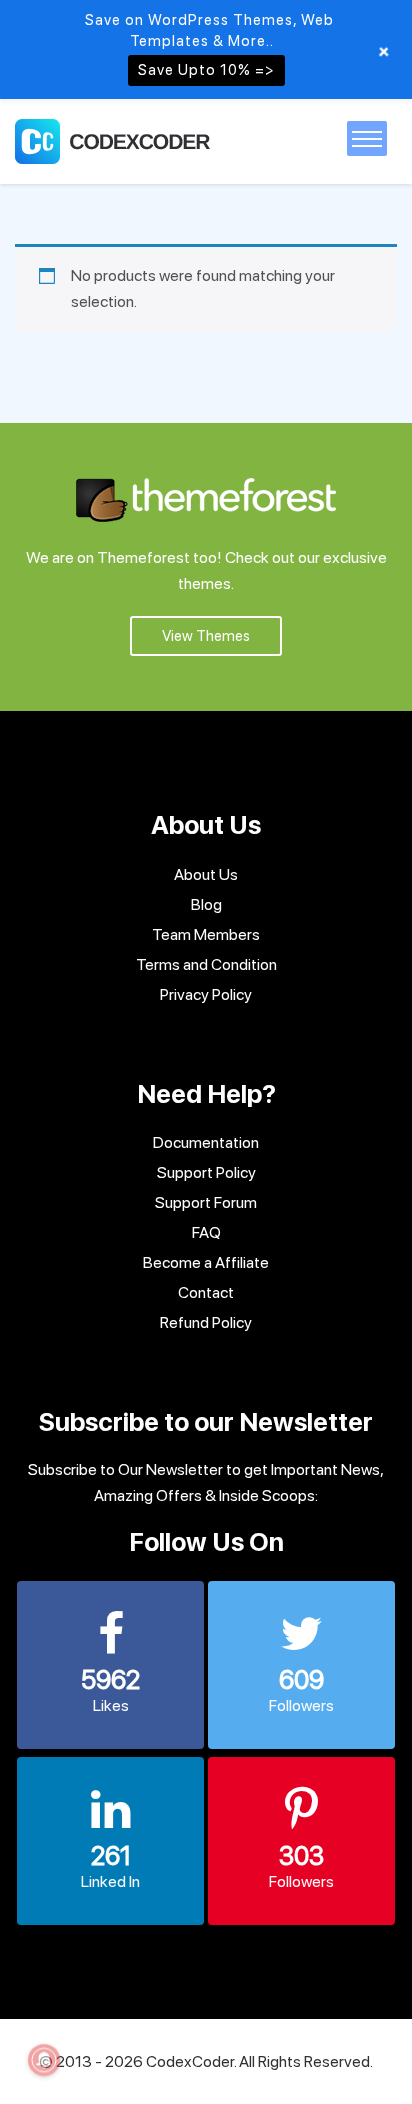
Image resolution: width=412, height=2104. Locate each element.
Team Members (206, 934)
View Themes (206, 636)
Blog (206, 904)
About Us (206, 874)
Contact (206, 1292)
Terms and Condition (206, 964)
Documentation (206, 1142)
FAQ (206, 1232)
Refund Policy (206, 1322)
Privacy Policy (206, 994)
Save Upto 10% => (206, 70)
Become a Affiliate (206, 1262)
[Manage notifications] (44, 2060)
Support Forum (206, 1202)
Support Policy (206, 1172)
